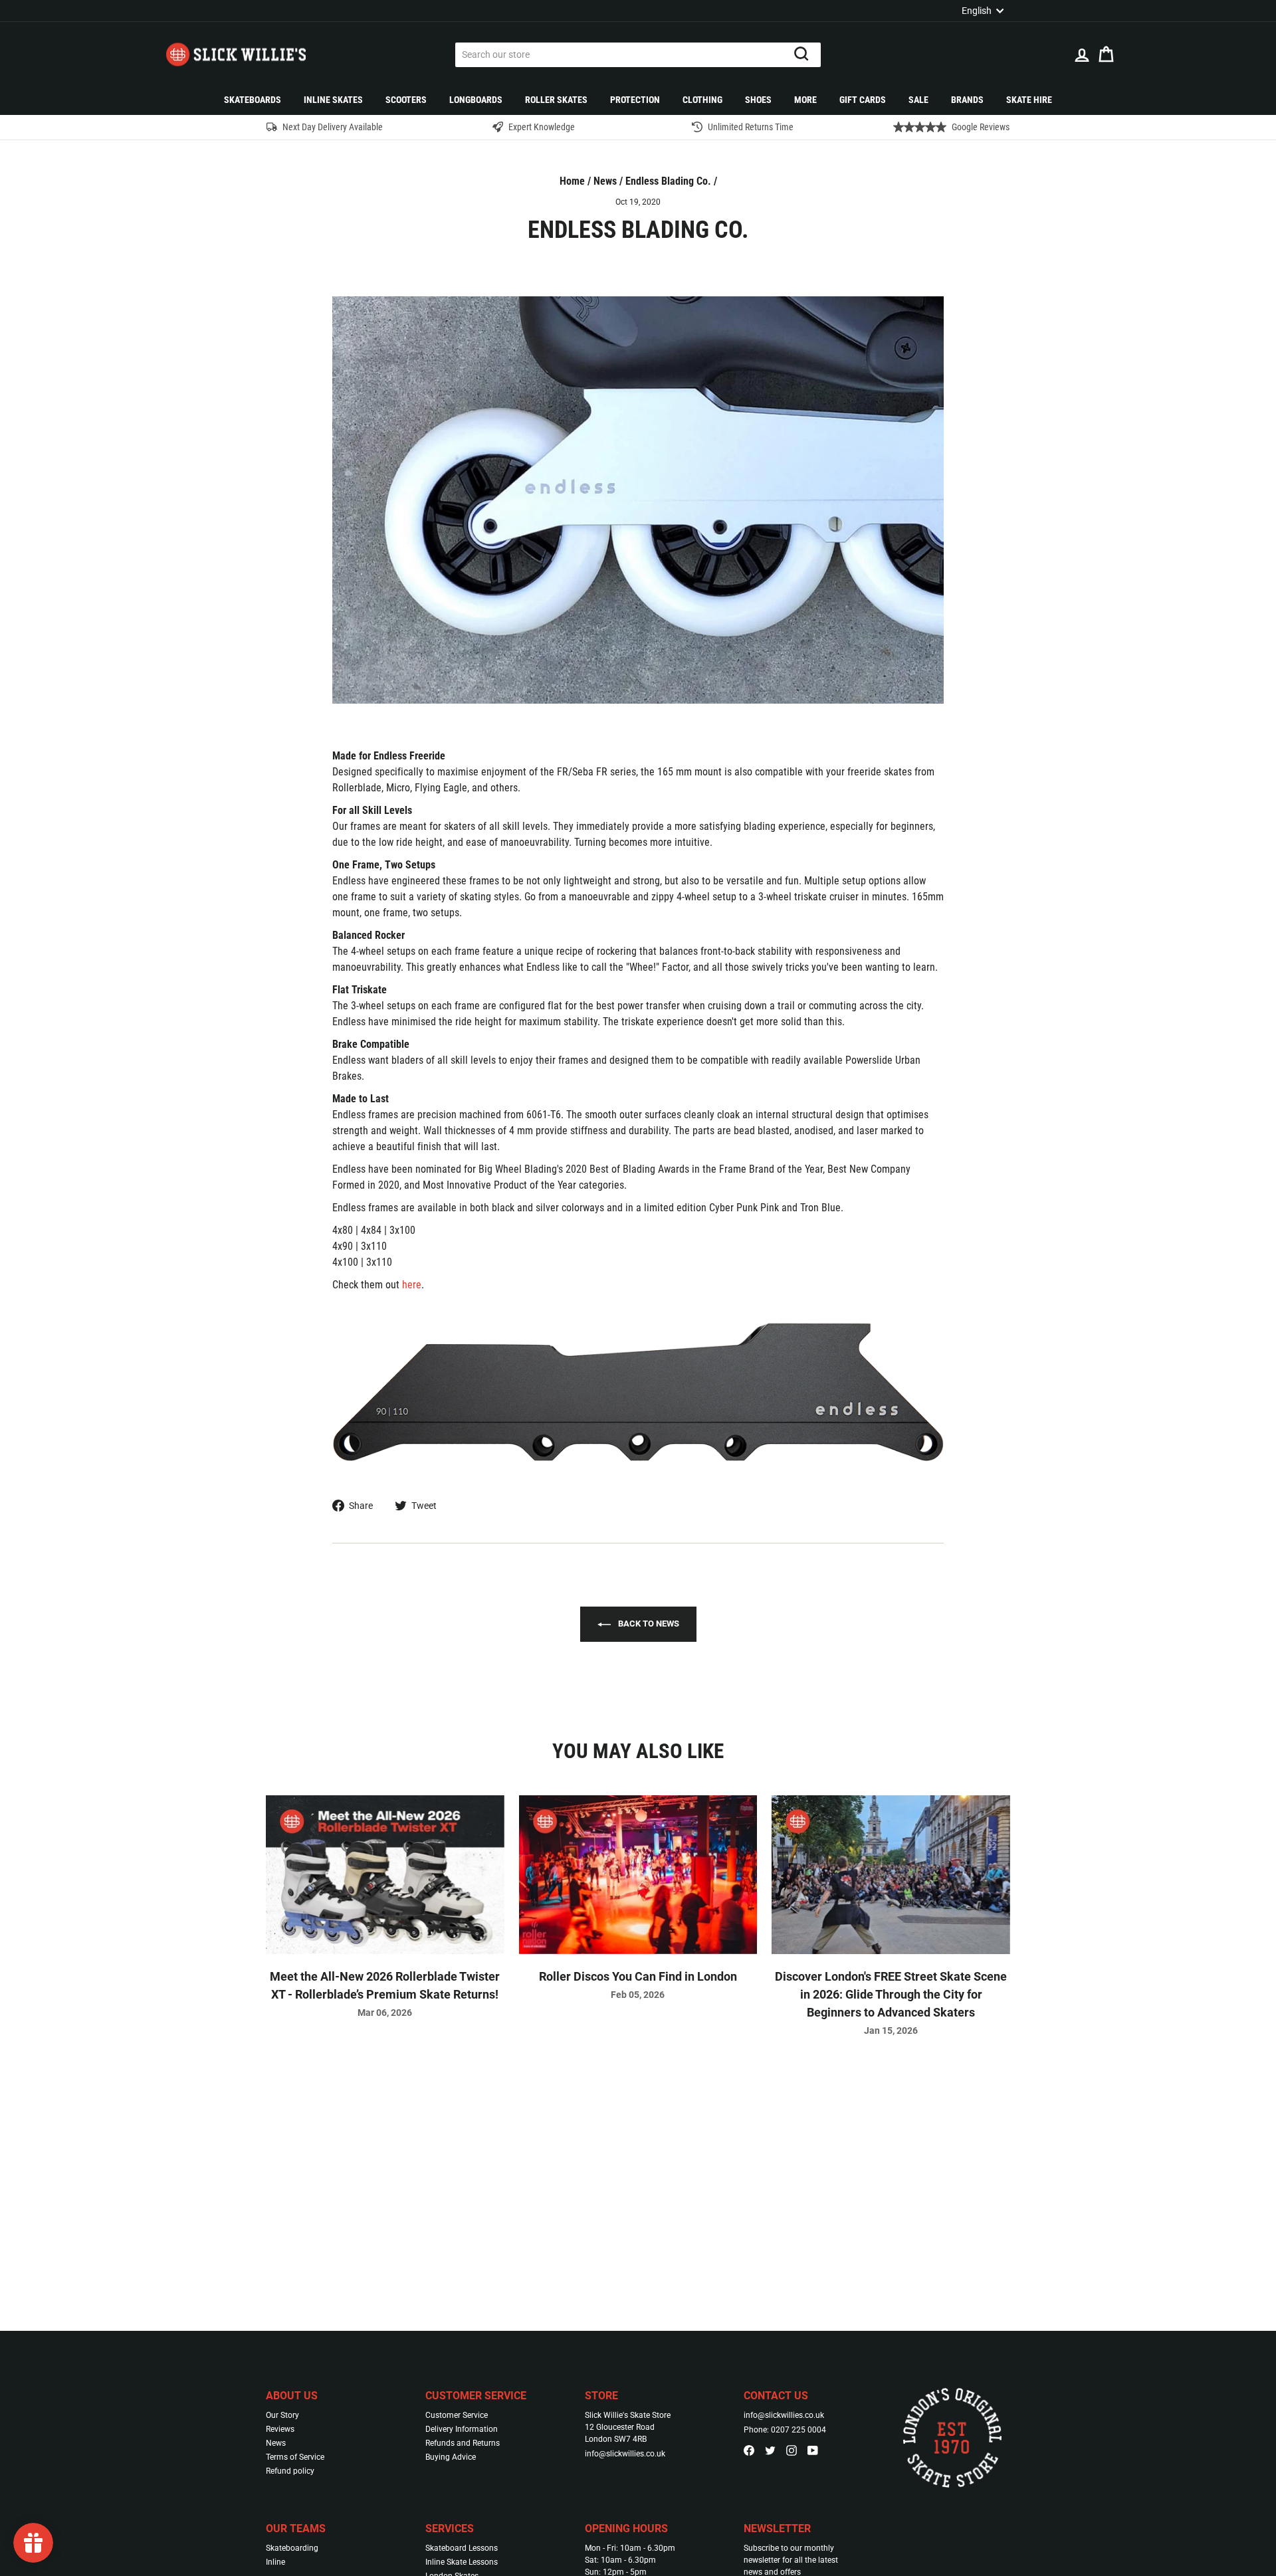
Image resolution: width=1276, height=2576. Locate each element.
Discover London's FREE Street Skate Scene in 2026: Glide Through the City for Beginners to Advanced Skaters (891, 1994)
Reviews (280, 2429)
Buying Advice (451, 2457)
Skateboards (253, 100)
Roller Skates (556, 100)
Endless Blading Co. (668, 181)
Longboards (476, 100)
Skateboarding (292, 2548)
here (412, 1285)
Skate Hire (1029, 100)
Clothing (702, 100)
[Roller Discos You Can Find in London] (638, 1875)
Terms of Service (295, 2457)
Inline (275, 2562)
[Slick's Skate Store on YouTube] (813, 2450)
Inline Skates (333, 100)
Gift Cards (863, 100)
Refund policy (290, 2471)
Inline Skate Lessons (462, 2562)
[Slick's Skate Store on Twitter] (770, 2450)
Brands (967, 100)
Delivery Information (462, 2429)
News (605, 181)
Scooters (406, 100)
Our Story (282, 2415)
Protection (635, 100)
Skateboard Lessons (462, 2548)
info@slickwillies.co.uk (625, 2454)
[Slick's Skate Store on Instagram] (792, 2450)
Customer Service (457, 2415)
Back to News (648, 1624)
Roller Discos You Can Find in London (638, 1976)
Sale (918, 100)
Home (572, 181)
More (805, 100)
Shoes (758, 100)
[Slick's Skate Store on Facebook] (749, 2450)
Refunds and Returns (463, 2443)
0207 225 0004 (798, 2430)
